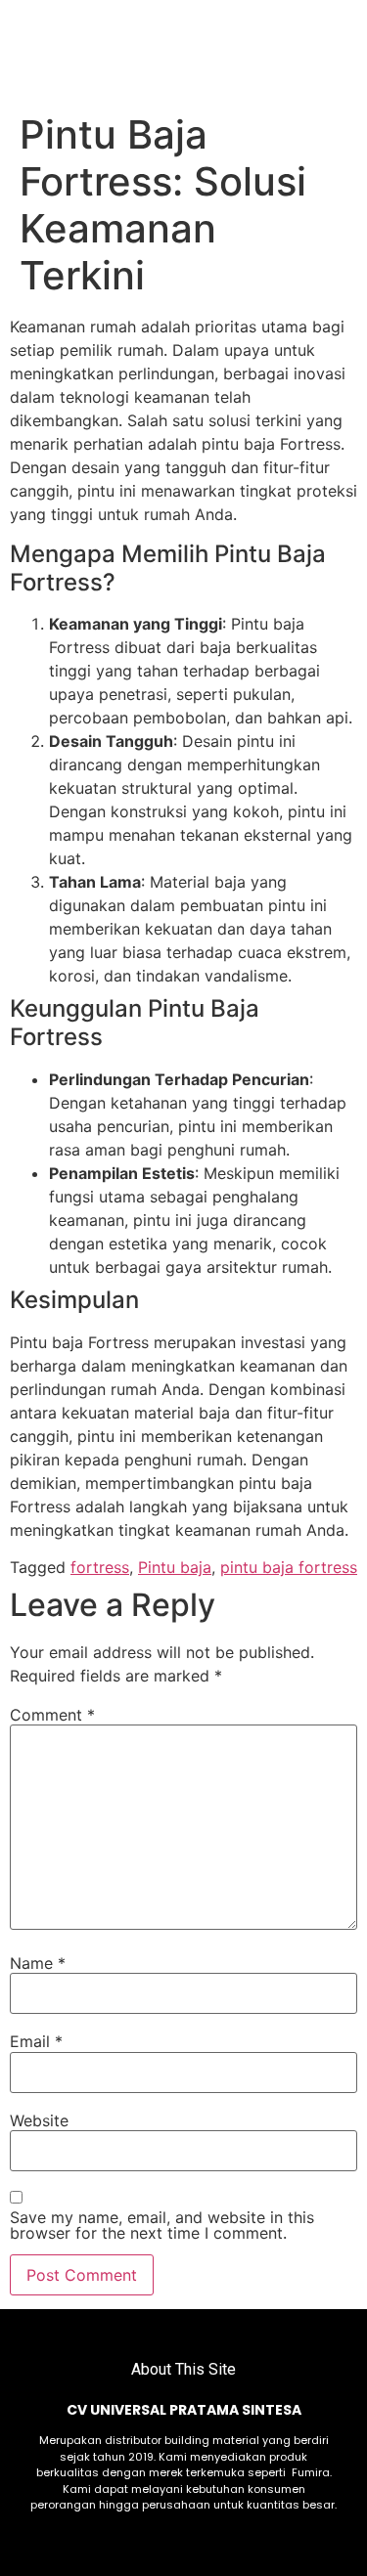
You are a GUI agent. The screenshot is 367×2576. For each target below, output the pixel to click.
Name (38, 1963)
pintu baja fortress (289, 1567)
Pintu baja (175, 1567)
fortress (100, 1567)
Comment (52, 1715)
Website (39, 2120)
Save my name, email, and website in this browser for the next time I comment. (162, 2225)
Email (36, 2041)
